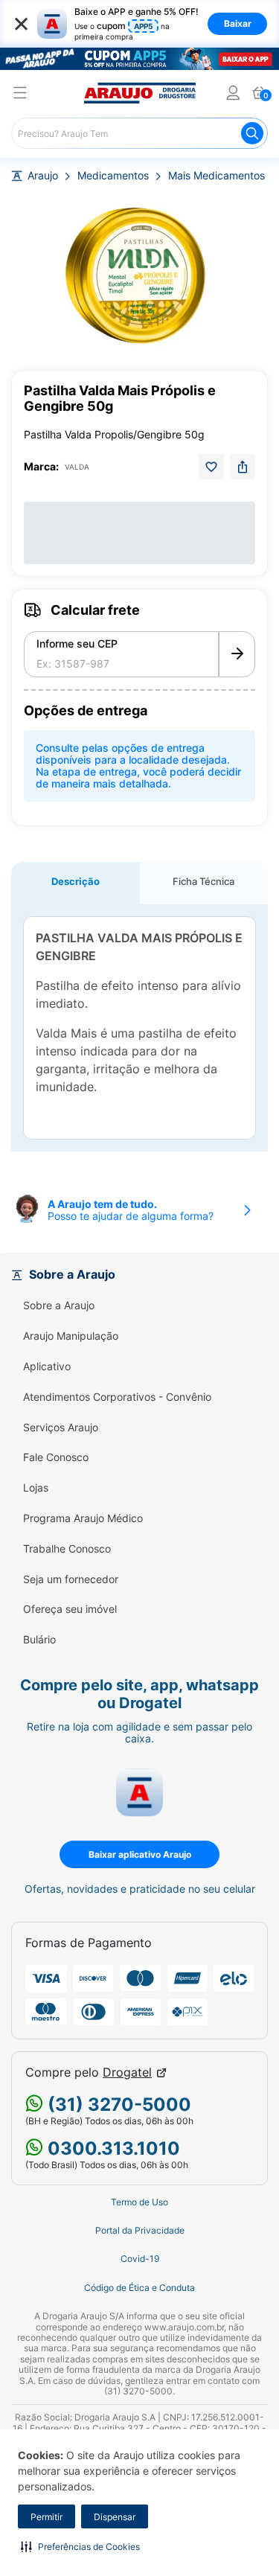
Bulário (39, 1640)
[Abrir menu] (20, 95)
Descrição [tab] (76, 881)
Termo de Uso (139, 2202)
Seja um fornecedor (71, 1579)
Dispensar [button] (115, 2517)
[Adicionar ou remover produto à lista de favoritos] (211, 467)
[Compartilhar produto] (243, 467)
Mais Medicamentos (217, 176)
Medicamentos (113, 176)
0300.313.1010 (112, 2148)
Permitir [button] (46, 2517)
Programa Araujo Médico (83, 1518)
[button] (80, 2546)
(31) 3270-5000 (117, 2104)
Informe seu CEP (77, 644)
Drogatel (127, 2072)
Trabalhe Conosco (67, 1549)
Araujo (43, 176)
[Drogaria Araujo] (140, 93)
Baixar (238, 23)
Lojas (36, 1488)
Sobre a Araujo (59, 1305)
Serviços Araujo (61, 1428)
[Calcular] (237, 654)
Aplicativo (47, 1367)
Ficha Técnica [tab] (203, 881)
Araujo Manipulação (71, 1336)
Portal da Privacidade (140, 2231)
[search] (139, 133)
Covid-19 (140, 2259)
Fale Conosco (56, 1457)
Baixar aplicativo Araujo (140, 1854)
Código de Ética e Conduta (139, 2288)
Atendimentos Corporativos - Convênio (117, 1397)
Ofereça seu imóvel (70, 1609)
